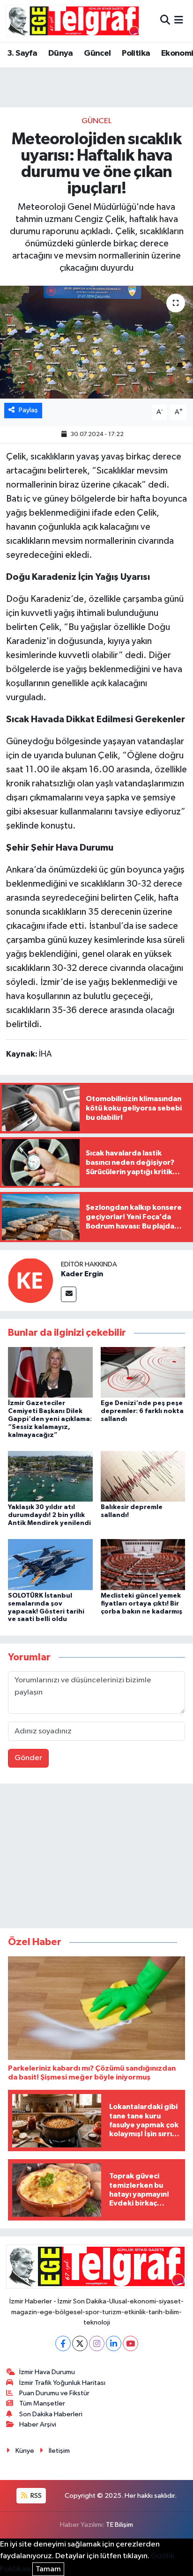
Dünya (61, 53)
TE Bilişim (119, 2525)
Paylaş (28, 410)
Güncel (97, 53)
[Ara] (165, 21)
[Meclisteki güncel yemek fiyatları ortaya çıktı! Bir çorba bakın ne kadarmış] (143, 1565)
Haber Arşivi (38, 2424)
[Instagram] (97, 2343)
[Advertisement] (96, 1858)
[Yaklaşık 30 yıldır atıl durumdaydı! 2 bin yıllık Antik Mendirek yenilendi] (50, 1476)
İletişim (59, 2451)
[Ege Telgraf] (73, 21)
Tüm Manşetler (42, 2403)
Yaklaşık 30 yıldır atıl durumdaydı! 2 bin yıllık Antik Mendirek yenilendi (49, 1515)
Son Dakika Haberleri (51, 2414)
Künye (25, 2451)
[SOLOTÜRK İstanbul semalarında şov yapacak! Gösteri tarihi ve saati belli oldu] (50, 1565)
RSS (35, 2496)
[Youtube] (130, 2343)
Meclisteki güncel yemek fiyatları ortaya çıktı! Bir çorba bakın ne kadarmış (141, 1604)
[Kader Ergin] (30, 1280)
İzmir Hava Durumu (47, 2372)
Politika (136, 53)
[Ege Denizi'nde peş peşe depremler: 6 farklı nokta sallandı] (143, 1372)
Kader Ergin (82, 1274)
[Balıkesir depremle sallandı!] (143, 1476)
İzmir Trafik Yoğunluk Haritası (62, 2383)
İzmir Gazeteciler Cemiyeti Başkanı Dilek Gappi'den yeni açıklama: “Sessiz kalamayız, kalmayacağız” (50, 1419)
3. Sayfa (22, 53)
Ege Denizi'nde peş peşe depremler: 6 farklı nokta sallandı (142, 1411)
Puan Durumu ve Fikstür (54, 2393)
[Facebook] (63, 2343)
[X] (80, 2343)
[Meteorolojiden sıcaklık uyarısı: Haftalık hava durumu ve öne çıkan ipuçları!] (96, 342)
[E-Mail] (69, 1294)
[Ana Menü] (179, 21)
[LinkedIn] (114, 2343)
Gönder (28, 1758)
